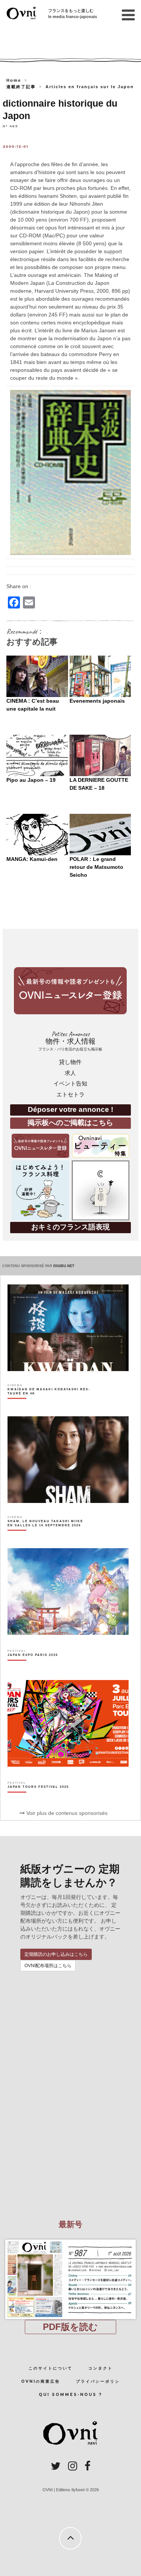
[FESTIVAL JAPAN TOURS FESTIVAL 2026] (38, 1800)
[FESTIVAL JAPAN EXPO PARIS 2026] (33, 1668)
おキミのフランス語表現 (70, 1227)
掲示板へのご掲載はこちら (70, 1123)
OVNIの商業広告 (41, 2381)
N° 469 (10, 126)
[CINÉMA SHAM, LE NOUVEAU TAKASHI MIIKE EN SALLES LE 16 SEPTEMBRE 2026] (49, 1536)
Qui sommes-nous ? (70, 2395)
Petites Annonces (70, 1041)
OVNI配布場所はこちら (48, 1966)
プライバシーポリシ (98, 2381)
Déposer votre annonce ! (70, 1109)
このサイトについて (51, 2368)
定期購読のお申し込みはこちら (56, 1954)
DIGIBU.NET (64, 1266)
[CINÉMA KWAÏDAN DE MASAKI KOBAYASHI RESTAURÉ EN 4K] (49, 1405)
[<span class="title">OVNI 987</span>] (71, 2240)
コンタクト (101, 2368)
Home (14, 80)
